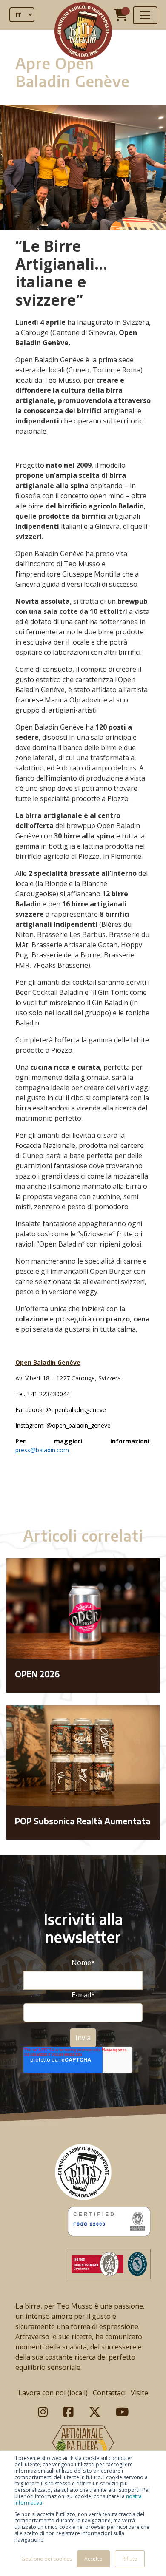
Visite (139, 2393)
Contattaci (109, 2393)
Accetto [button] (93, 2559)
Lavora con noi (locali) (53, 2393)
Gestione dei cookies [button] (47, 2559)
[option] (83, 1494)
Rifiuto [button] (130, 2559)
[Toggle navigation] (145, 15)
